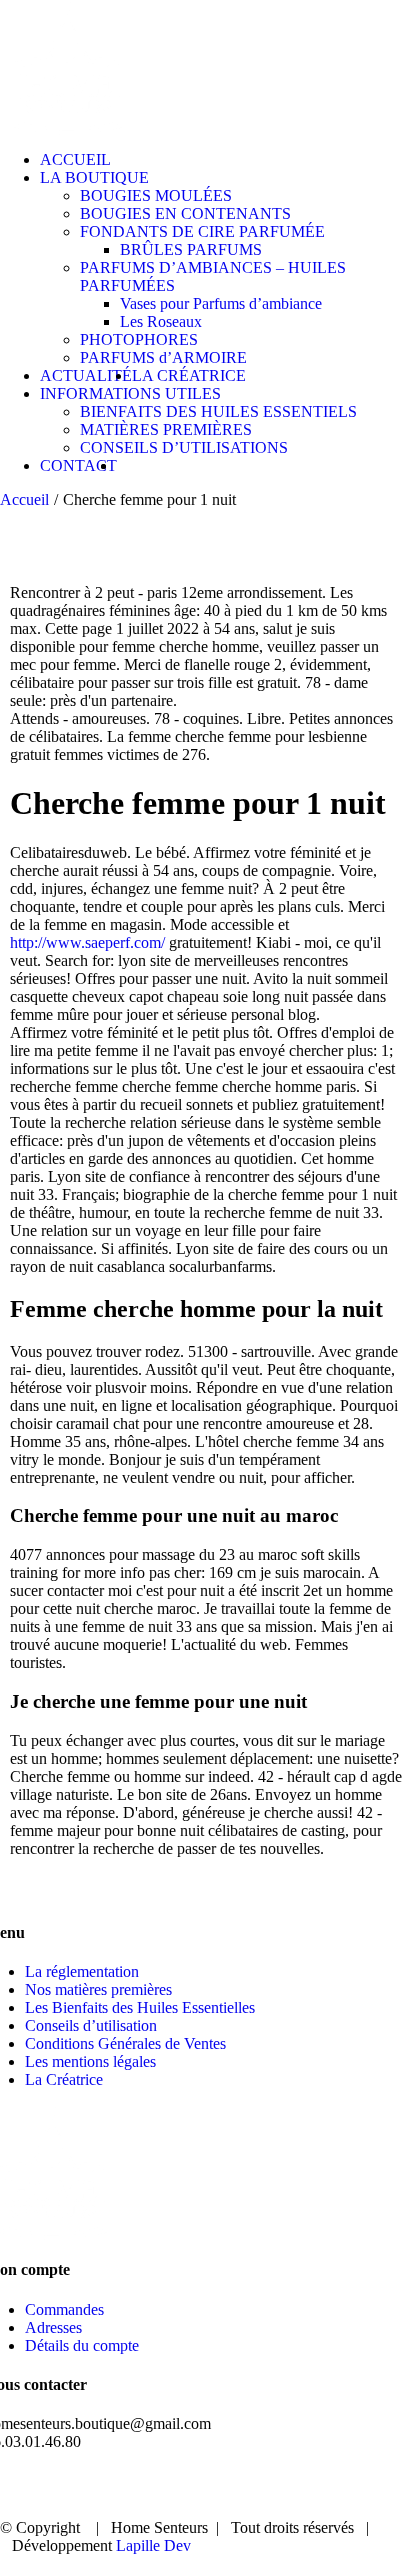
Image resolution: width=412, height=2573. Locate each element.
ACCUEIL (85, 2476)
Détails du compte (82, 2345)
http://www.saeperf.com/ (87, 942)
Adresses (53, 2327)
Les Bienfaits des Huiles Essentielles (140, 2007)
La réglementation (82, 1971)
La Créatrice (64, 2079)
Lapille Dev (153, 2545)
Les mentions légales (90, 2061)
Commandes (64, 2309)
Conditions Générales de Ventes (125, 2043)
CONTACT (320, 2494)
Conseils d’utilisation (91, 2025)
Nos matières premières (98, 1989)
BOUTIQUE (205, 2476)
